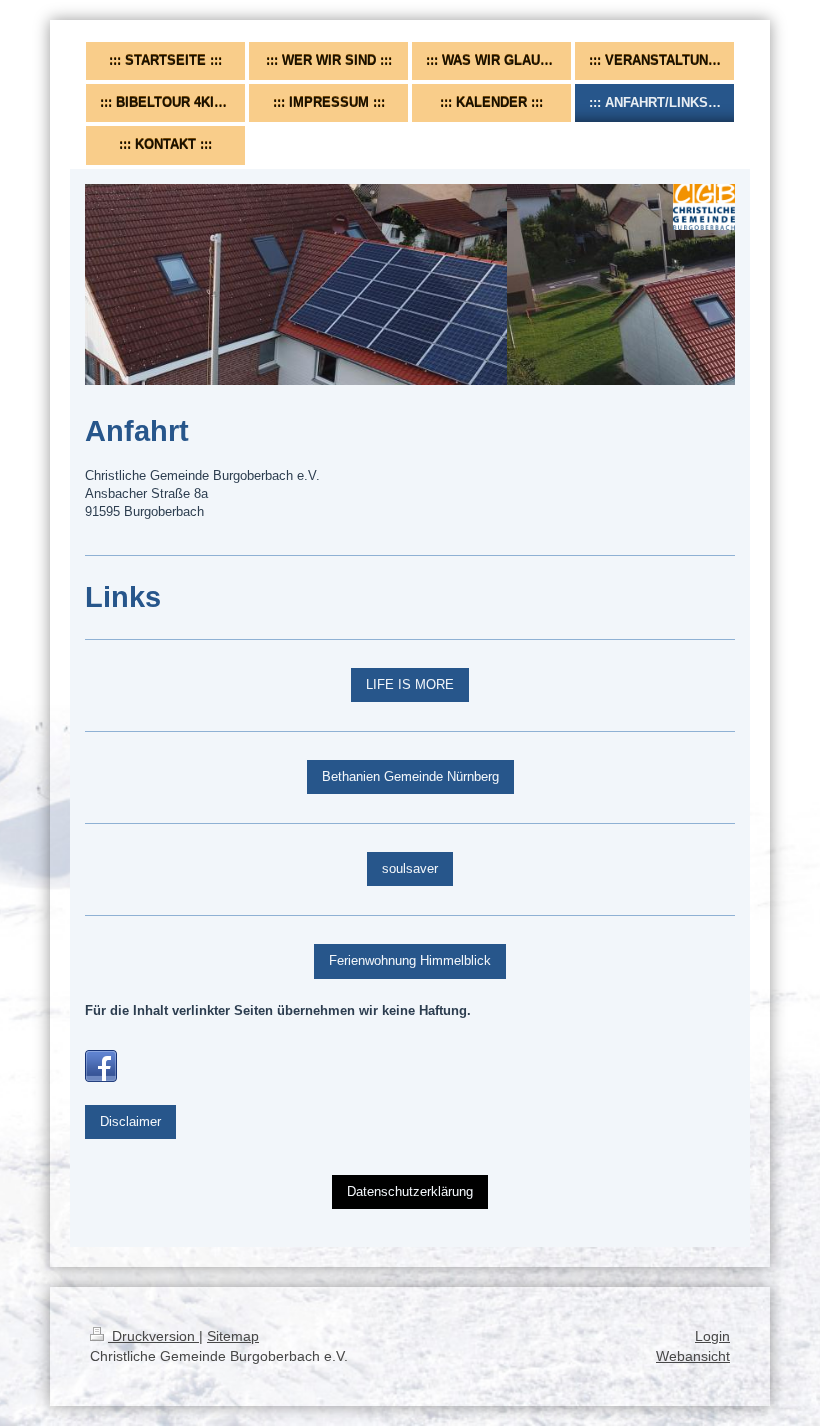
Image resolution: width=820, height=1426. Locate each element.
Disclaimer (130, 1121)
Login (712, 1336)
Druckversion (153, 1336)
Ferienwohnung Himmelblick (410, 960)
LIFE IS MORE (410, 684)
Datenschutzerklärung (410, 1191)
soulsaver (410, 868)
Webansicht (693, 1356)
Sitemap (233, 1336)
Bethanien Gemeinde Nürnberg (410, 776)
